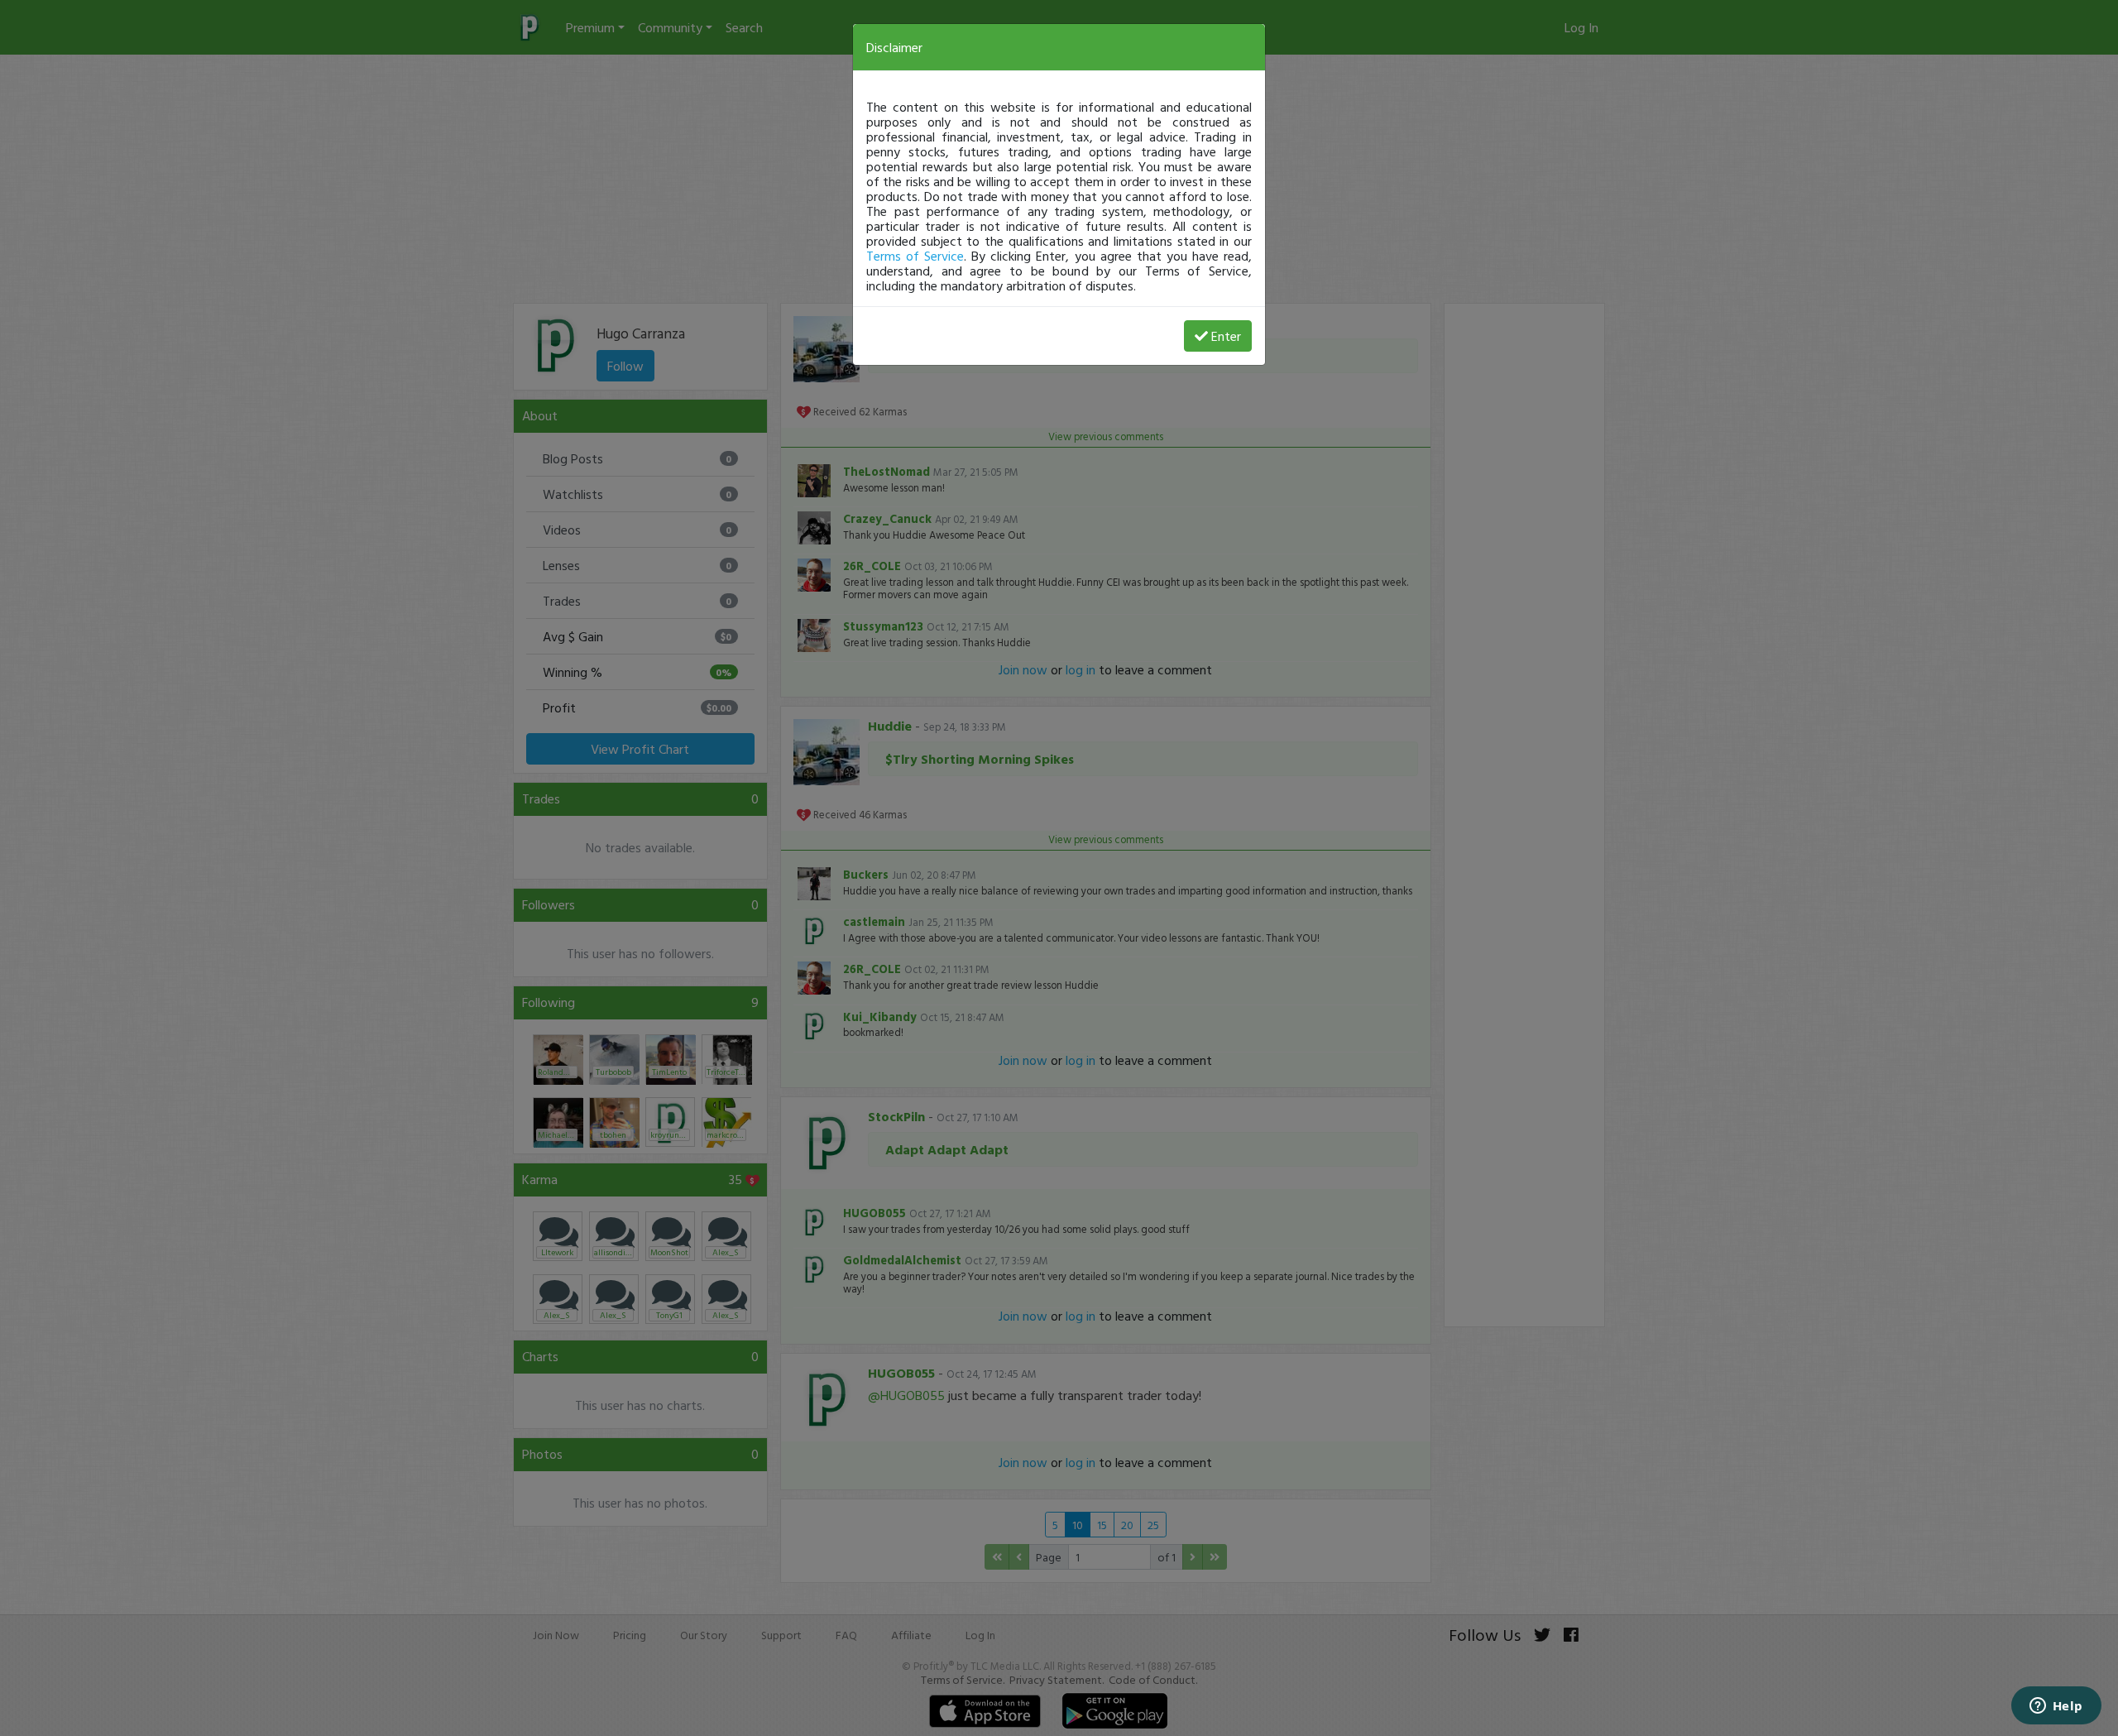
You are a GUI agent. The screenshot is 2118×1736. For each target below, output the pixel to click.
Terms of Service (915, 256)
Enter (1226, 336)
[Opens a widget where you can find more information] (2056, 1707)
